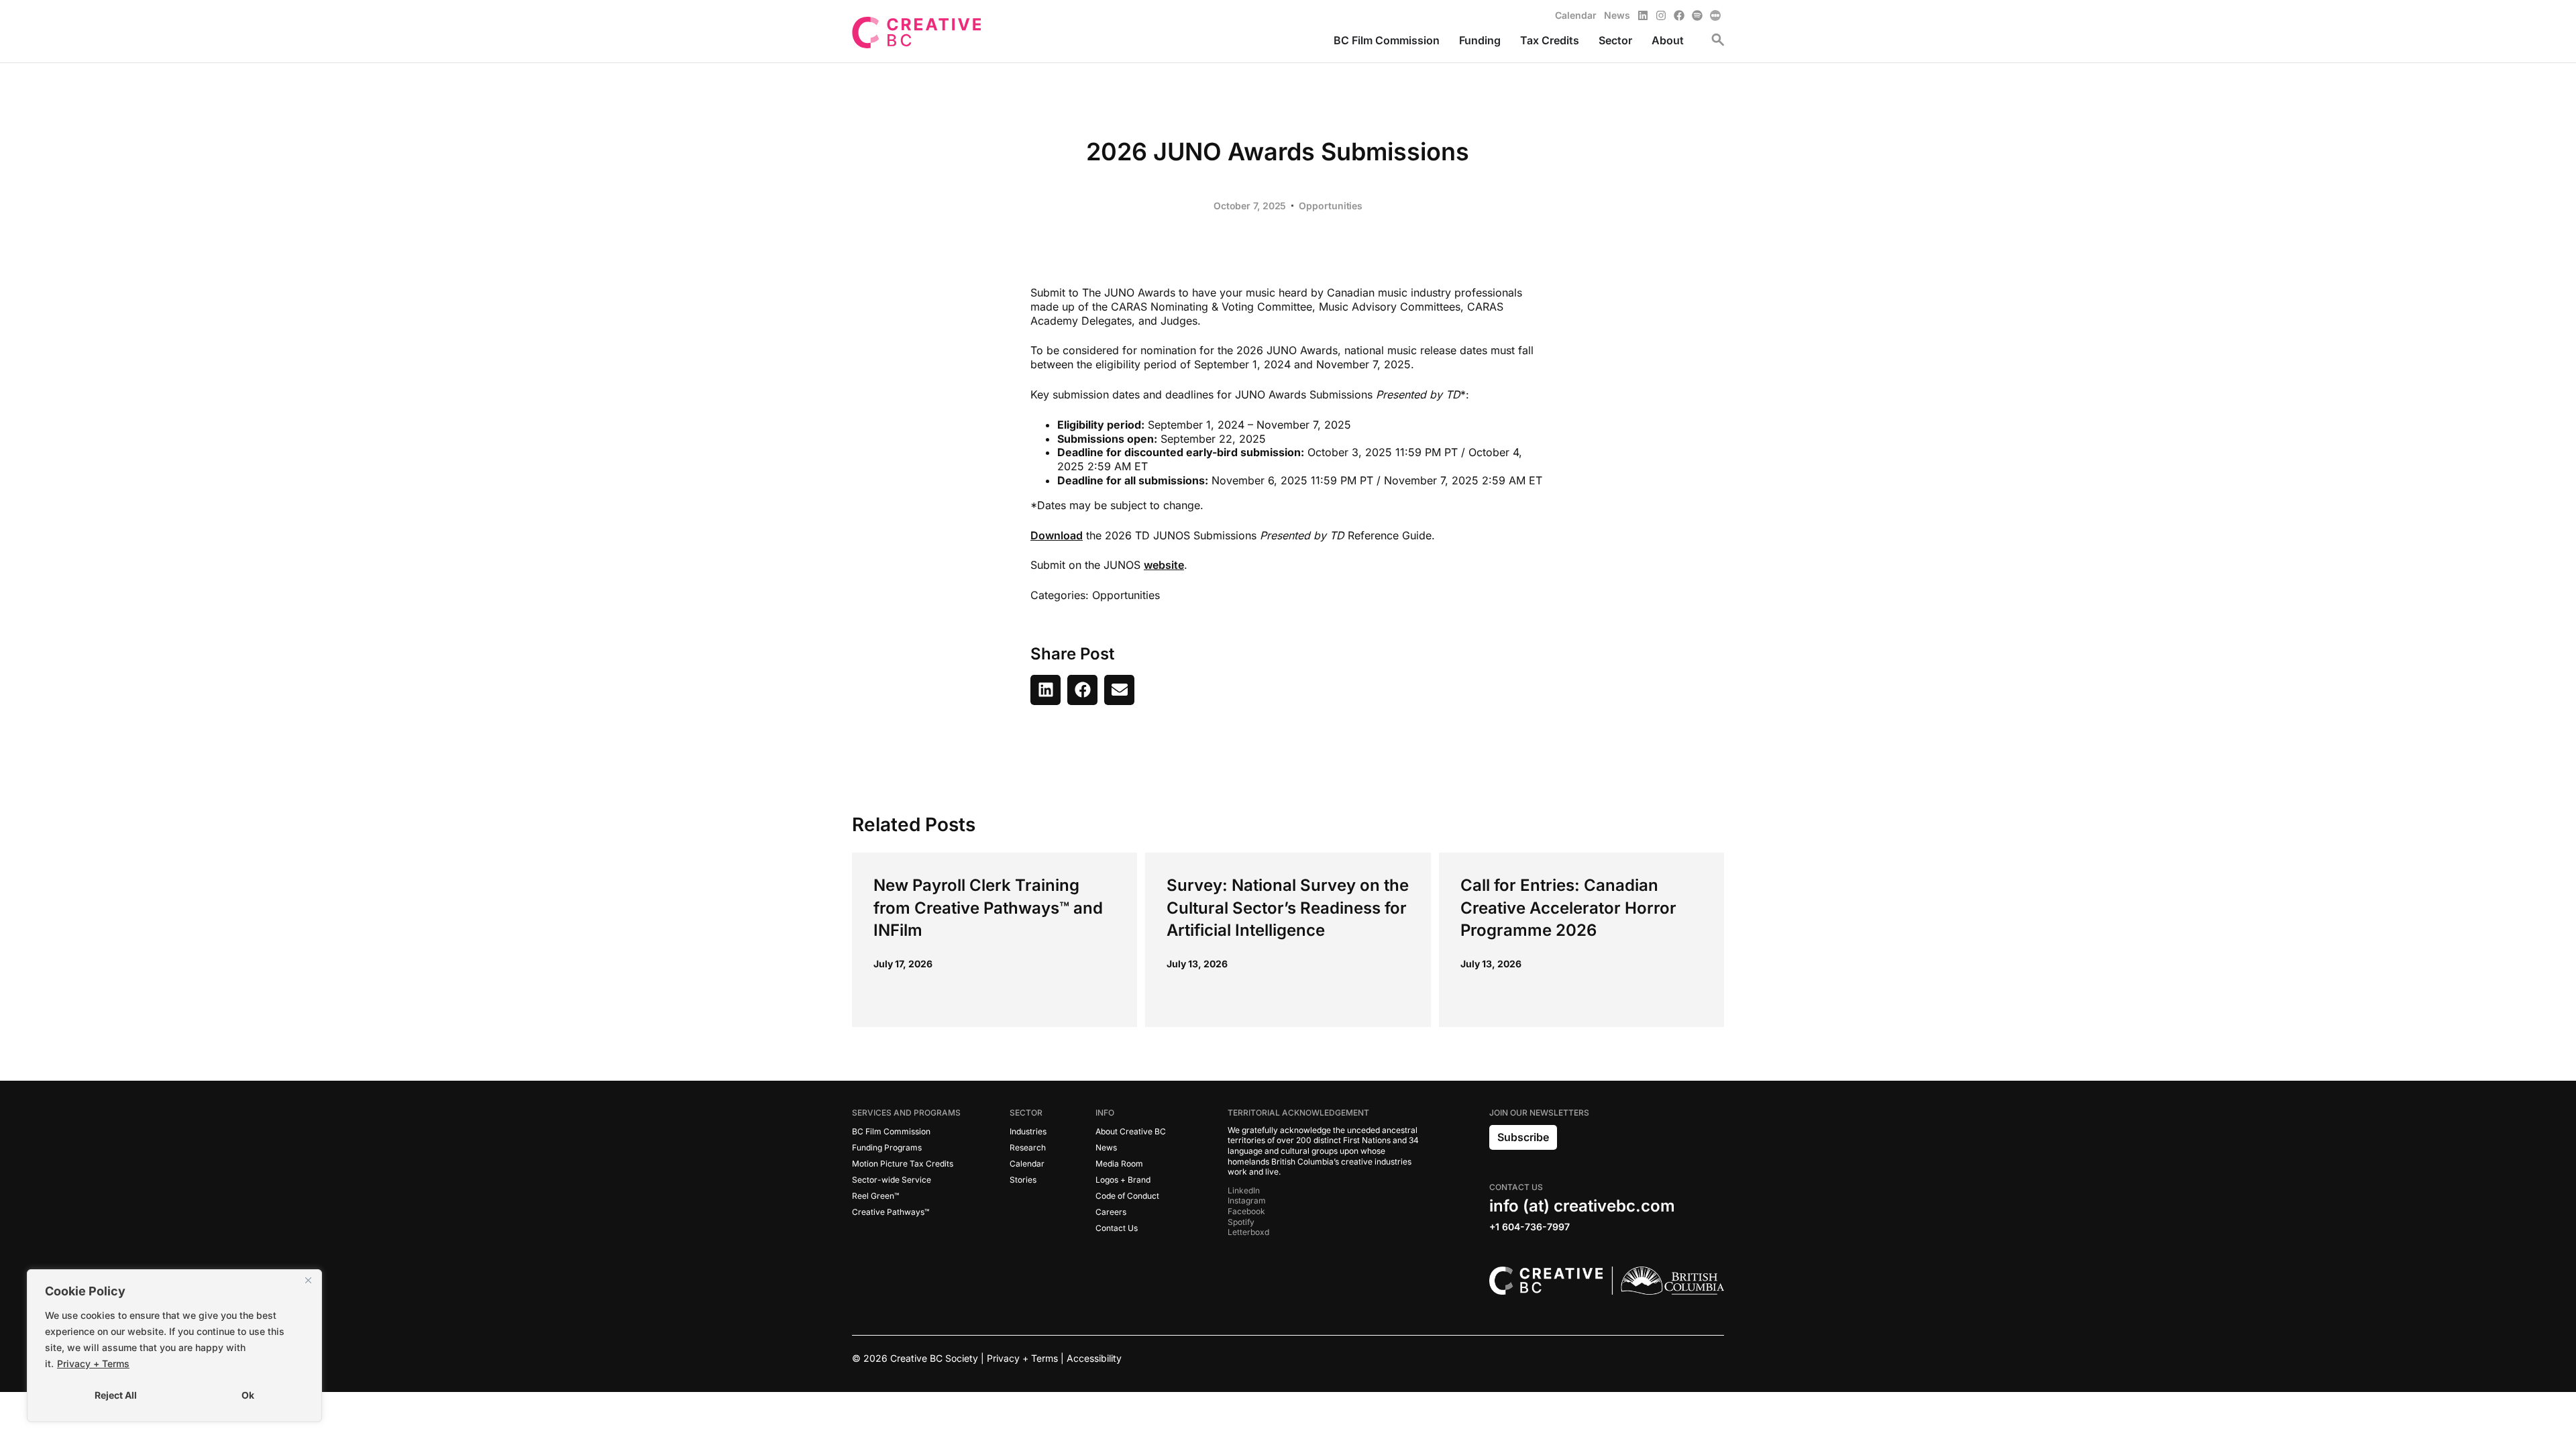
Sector (1026, 1113)
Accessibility (1094, 1358)
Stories (1023, 1180)
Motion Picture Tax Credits (903, 1164)
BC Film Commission (891, 1131)
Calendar (1027, 1164)
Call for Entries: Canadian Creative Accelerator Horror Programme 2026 (1568, 908)
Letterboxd (1248, 1232)
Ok (248, 1395)
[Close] (308, 1281)
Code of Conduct (1127, 1196)
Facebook (1246, 1211)
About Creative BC (1131, 1131)
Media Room (1119, 1164)
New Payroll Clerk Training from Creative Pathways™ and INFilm (988, 908)
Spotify (1241, 1222)
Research (1028, 1147)
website (1164, 565)
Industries (1028, 1131)
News (1106, 1147)
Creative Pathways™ (891, 1212)
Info (1105, 1113)
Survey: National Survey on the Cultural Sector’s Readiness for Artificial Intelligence (1288, 908)
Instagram (1247, 1200)
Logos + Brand (1123, 1180)
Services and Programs (906, 1113)
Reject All (116, 1395)
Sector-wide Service (892, 1180)
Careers (1111, 1212)
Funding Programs (887, 1147)
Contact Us (1117, 1228)
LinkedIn (1244, 1190)
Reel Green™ (875, 1196)
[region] (174, 1346)
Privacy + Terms (93, 1363)
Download (1057, 535)
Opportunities (1331, 206)
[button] (1045, 690)
